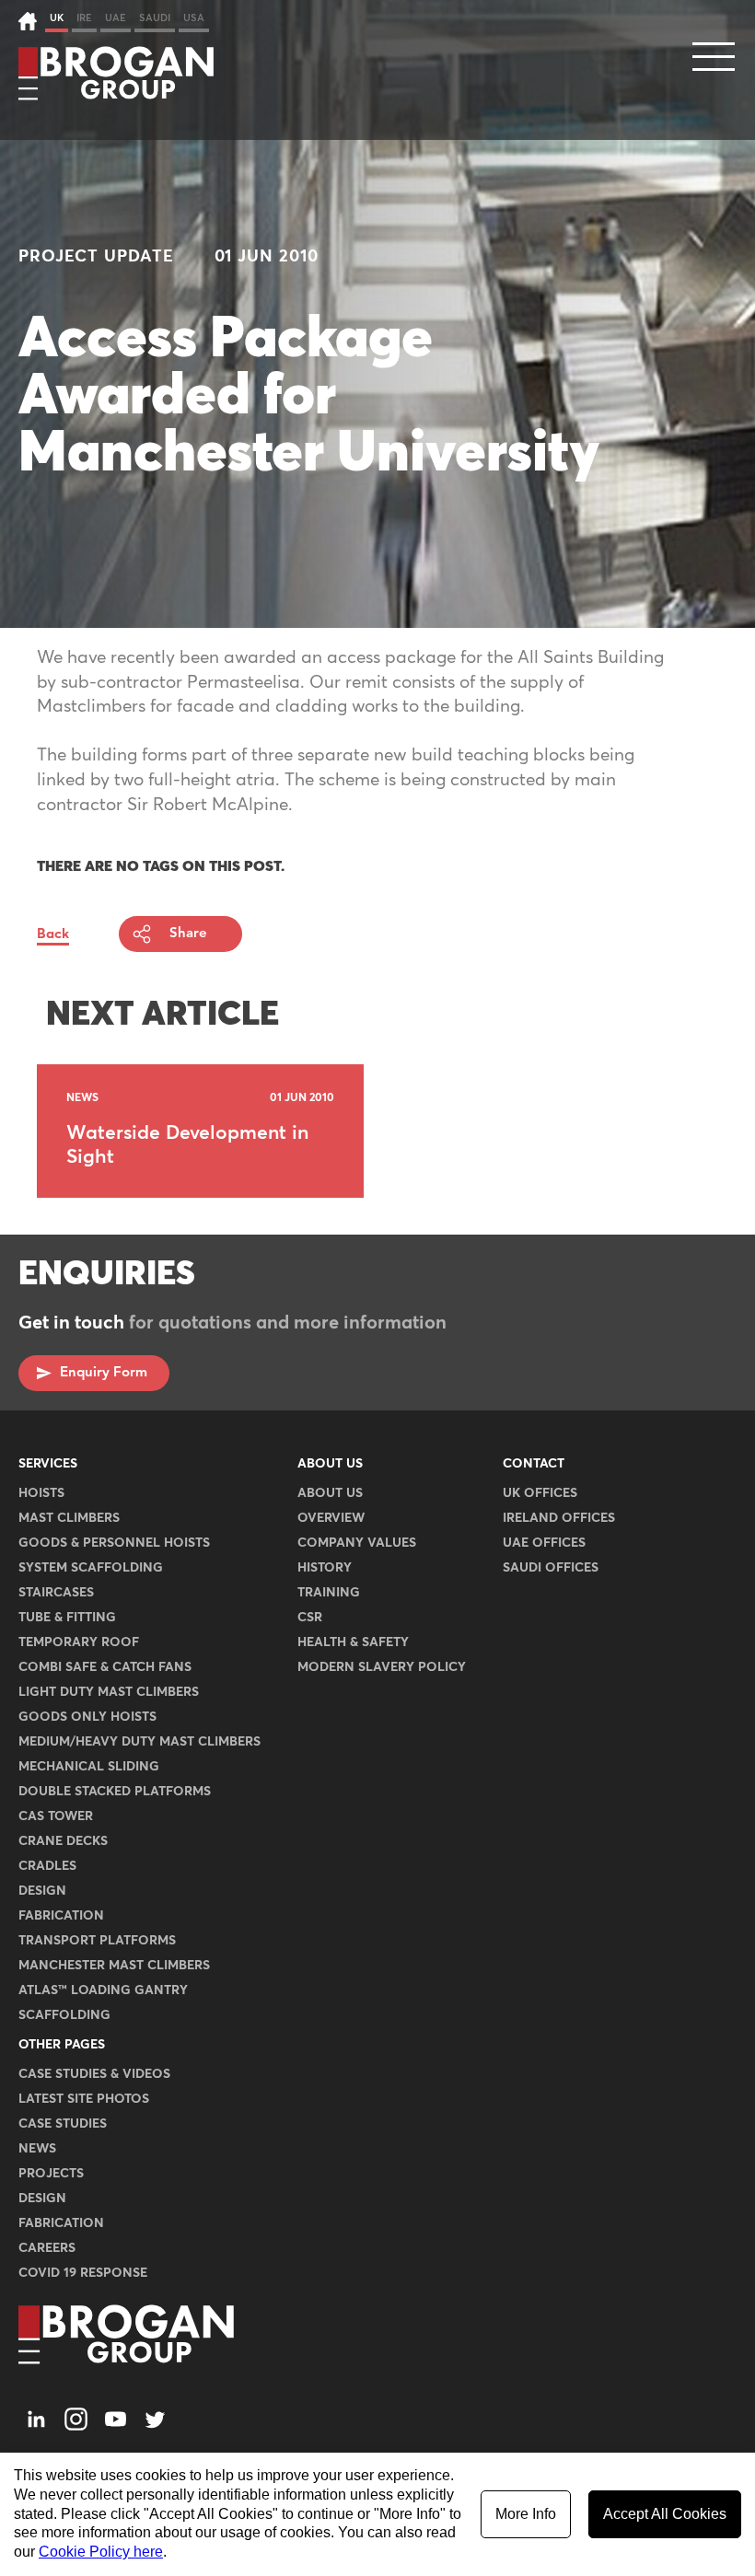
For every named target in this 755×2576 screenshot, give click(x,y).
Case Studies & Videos (94, 2074)
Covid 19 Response (83, 2273)
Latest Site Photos (84, 2099)
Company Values (357, 1543)
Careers (47, 2248)
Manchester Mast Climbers (114, 1966)
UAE (116, 18)
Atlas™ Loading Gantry (103, 1990)
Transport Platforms (97, 1941)
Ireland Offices (559, 1518)
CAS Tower (56, 1816)
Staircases (56, 1593)
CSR (310, 1618)
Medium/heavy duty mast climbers (139, 1742)
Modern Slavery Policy (382, 1667)
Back (53, 934)
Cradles (47, 1866)
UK (57, 18)
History (325, 1568)
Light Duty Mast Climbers (109, 1692)
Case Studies (63, 2124)
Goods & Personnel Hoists (114, 1543)
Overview (331, 1518)
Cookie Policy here (101, 2552)
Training (329, 1593)
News (37, 2149)
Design (42, 1891)
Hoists (41, 1493)
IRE (84, 18)
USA (194, 18)
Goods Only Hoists (87, 1717)
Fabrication (61, 1916)
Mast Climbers (69, 1518)
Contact (534, 1464)
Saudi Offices (551, 1568)
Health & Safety (353, 1642)
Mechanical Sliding (89, 1767)
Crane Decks (63, 1841)
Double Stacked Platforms (115, 1792)
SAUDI (155, 18)
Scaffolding (64, 2015)
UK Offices (540, 1493)
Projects (51, 2174)
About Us (330, 1464)
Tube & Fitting (67, 1618)
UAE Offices (544, 1543)
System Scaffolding (91, 1568)
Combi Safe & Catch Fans (105, 1667)
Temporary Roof (79, 1642)
